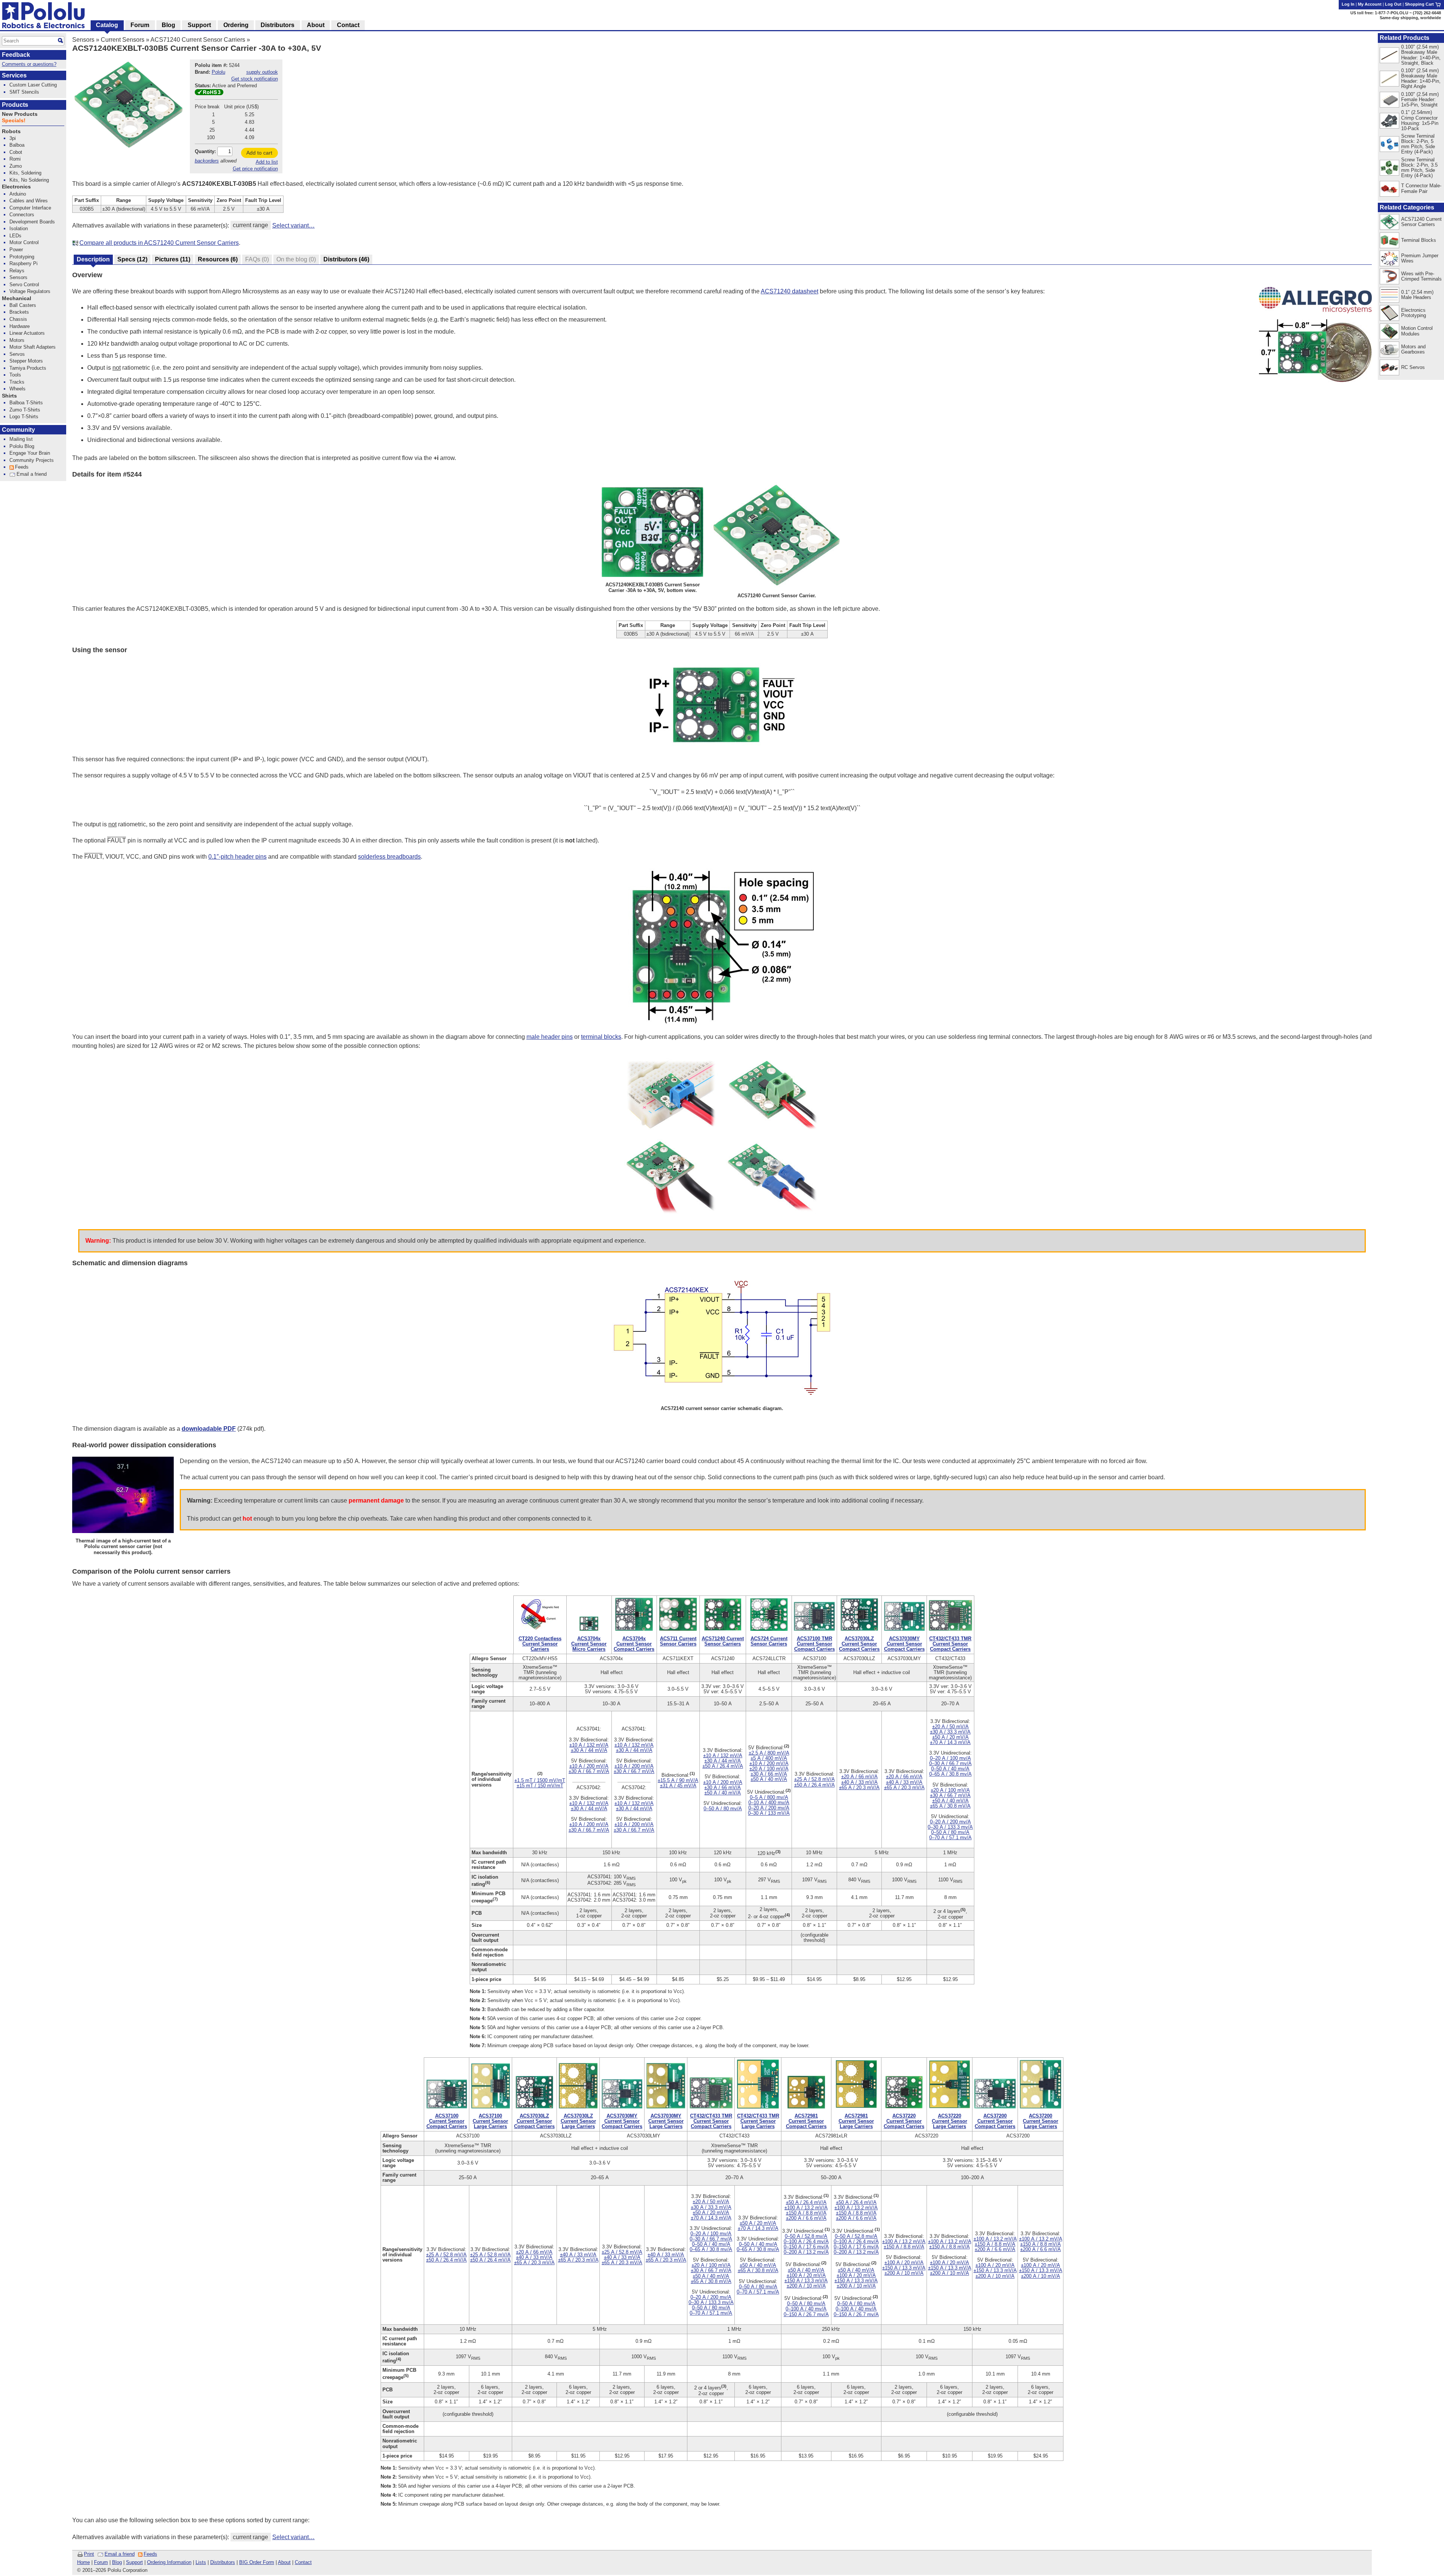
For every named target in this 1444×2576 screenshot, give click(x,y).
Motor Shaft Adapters (33, 347)
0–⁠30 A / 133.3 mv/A (950, 1827)
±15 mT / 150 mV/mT (540, 1786)
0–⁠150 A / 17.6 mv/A (806, 2247)
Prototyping (22, 257)
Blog (117, 2562)
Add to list (267, 162)
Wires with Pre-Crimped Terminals (1421, 276)
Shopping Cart (1420, 4)
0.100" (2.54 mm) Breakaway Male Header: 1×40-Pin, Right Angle (1421, 78)
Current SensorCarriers (540, 1644)
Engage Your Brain (30, 453)
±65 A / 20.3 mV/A (859, 1787)
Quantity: (205, 151)
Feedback (16, 55)
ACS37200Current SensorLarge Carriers (1041, 2121)
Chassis (18, 319)
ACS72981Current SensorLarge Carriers (856, 2121)
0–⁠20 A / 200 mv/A (769, 1808)
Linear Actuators (27, 333)
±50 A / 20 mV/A (950, 1737)
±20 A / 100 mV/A (769, 1769)
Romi (15, 159)
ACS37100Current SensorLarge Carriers (490, 2121)
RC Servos (1413, 367)
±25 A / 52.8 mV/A (815, 1779)
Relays (17, 271)
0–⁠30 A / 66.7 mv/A (950, 1763)
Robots (11, 131)
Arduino (18, 194)
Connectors (22, 215)
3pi (13, 138)
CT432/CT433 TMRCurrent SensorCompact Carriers (950, 1644)
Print (89, 2554)
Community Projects (32, 460)
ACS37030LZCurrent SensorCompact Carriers (859, 1644)
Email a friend (120, 2554)
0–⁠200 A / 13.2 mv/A (806, 2252)
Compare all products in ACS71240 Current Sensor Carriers (159, 243)
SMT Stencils (24, 92)
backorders (207, 161)
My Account (1370, 4)
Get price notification (255, 169)
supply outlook (262, 72)
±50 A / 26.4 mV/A (723, 1766)
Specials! (14, 121)
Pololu (218, 72)
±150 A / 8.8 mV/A (806, 2213)
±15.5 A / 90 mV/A (678, 1780)
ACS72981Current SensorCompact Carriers (806, 2121)
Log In (1348, 4)
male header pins (550, 1037)
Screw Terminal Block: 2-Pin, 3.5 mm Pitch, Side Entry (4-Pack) (1419, 168)
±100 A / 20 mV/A (806, 2275)
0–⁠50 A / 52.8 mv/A (806, 2236)
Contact (303, 2562)
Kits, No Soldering (29, 180)
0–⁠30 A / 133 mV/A (769, 1813)
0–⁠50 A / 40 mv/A (950, 1769)
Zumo (16, 166)
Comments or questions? (29, 64)
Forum (101, 2562)
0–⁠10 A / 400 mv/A (769, 1803)
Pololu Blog (22, 446)
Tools (15, 375)
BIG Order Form (257, 2562)
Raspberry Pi (24, 263)
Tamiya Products (28, 368)
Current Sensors (123, 40)
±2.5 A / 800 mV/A (769, 1753)
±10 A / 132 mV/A (589, 1745)
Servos (17, 354)
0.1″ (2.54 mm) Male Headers (1417, 295)
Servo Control (24, 285)
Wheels (17, 389)
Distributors (223, 2562)
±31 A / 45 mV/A (678, 1786)
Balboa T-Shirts (26, 403)
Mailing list (21, 439)
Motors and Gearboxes (1413, 349)
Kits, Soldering (25, 173)
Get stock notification (255, 79)
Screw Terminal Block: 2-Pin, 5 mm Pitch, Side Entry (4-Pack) (1418, 144)
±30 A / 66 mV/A (723, 1787)
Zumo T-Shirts (25, 410)
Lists (201, 2562)
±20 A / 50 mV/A (950, 1727)
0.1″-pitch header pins (237, 857)
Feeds (150, 2554)
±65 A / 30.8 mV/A (950, 1806)
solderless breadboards (389, 857)
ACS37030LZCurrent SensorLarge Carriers (578, 2121)
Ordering (236, 25)
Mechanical (17, 298)
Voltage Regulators (30, 291)
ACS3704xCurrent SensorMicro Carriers (589, 1644)
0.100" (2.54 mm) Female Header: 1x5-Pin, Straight (1420, 99)
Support (134, 2562)
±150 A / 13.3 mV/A (806, 2281)
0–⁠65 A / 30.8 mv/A (950, 1774)
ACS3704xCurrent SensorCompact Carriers (634, 1644)
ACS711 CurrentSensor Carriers (678, 1641)
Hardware (20, 326)
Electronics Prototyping (1414, 313)
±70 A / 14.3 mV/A (950, 1742)
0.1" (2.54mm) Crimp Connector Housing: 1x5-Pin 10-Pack (1420, 120)
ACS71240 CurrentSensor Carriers (723, 1641)
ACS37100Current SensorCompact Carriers (447, 2121)
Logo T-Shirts (24, 417)
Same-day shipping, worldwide (1410, 18)
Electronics (16, 187)
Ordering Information (169, 2562)
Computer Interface (30, 208)
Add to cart (259, 153)
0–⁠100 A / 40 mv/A (806, 2309)
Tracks (17, 382)
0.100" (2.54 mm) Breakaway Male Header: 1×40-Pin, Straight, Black (1421, 55)
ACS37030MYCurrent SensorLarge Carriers (666, 2121)
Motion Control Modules (1417, 331)
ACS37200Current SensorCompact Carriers (995, 2121)
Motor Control (24, 242)
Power (16, 250)
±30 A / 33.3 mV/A (950, 1732)
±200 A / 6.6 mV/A (806, 2218)
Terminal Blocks (1419, 240)
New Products (20, 114)
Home (83, 2562)
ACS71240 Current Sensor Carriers (198, 40)
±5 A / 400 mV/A (769, 1758)
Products (15, 105)
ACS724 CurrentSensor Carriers (769, 1641)
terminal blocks (601, 1037)
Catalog (107, 25)
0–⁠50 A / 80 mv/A (723, 1809)
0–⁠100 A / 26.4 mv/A (806, 2241)
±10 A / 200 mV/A (589, 1766)
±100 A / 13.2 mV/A (806, 2208)
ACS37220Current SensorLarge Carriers (950, 2121)
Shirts (9, 396)
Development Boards (32, 222)
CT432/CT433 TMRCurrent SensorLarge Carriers (758, 2121)
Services (14, 75)
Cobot (16, 152)
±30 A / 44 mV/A (589, 1750)
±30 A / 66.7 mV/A (589, 1771)
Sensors (83, 40)
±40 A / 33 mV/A (859, 1782)
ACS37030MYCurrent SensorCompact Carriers (904, 1644)
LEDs (15, 236)
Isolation (19, 228)
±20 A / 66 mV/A (859, 1777)
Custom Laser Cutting (33, 85)
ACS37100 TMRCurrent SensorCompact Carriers (815, 1644)
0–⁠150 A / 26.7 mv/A (806, 2314)
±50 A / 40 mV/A (723, 1793)
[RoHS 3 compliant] (209, 93)
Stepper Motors (26, 361)
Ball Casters (23, 305)
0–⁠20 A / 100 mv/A (950, 1758)
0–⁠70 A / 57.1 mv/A (950, 1838)
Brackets (19, 312)
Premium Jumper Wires (1420, 258)
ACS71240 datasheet (789, 291)
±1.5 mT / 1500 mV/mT (540, 1780)
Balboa (17, 145)
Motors (17, 340)
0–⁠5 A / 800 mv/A (769, 1797)
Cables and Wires (29, 201)
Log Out (1393, 4)
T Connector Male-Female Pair (1421, 188)
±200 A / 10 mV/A (806, 2286)
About (284, 2562)
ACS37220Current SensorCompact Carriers (904, 2121)
